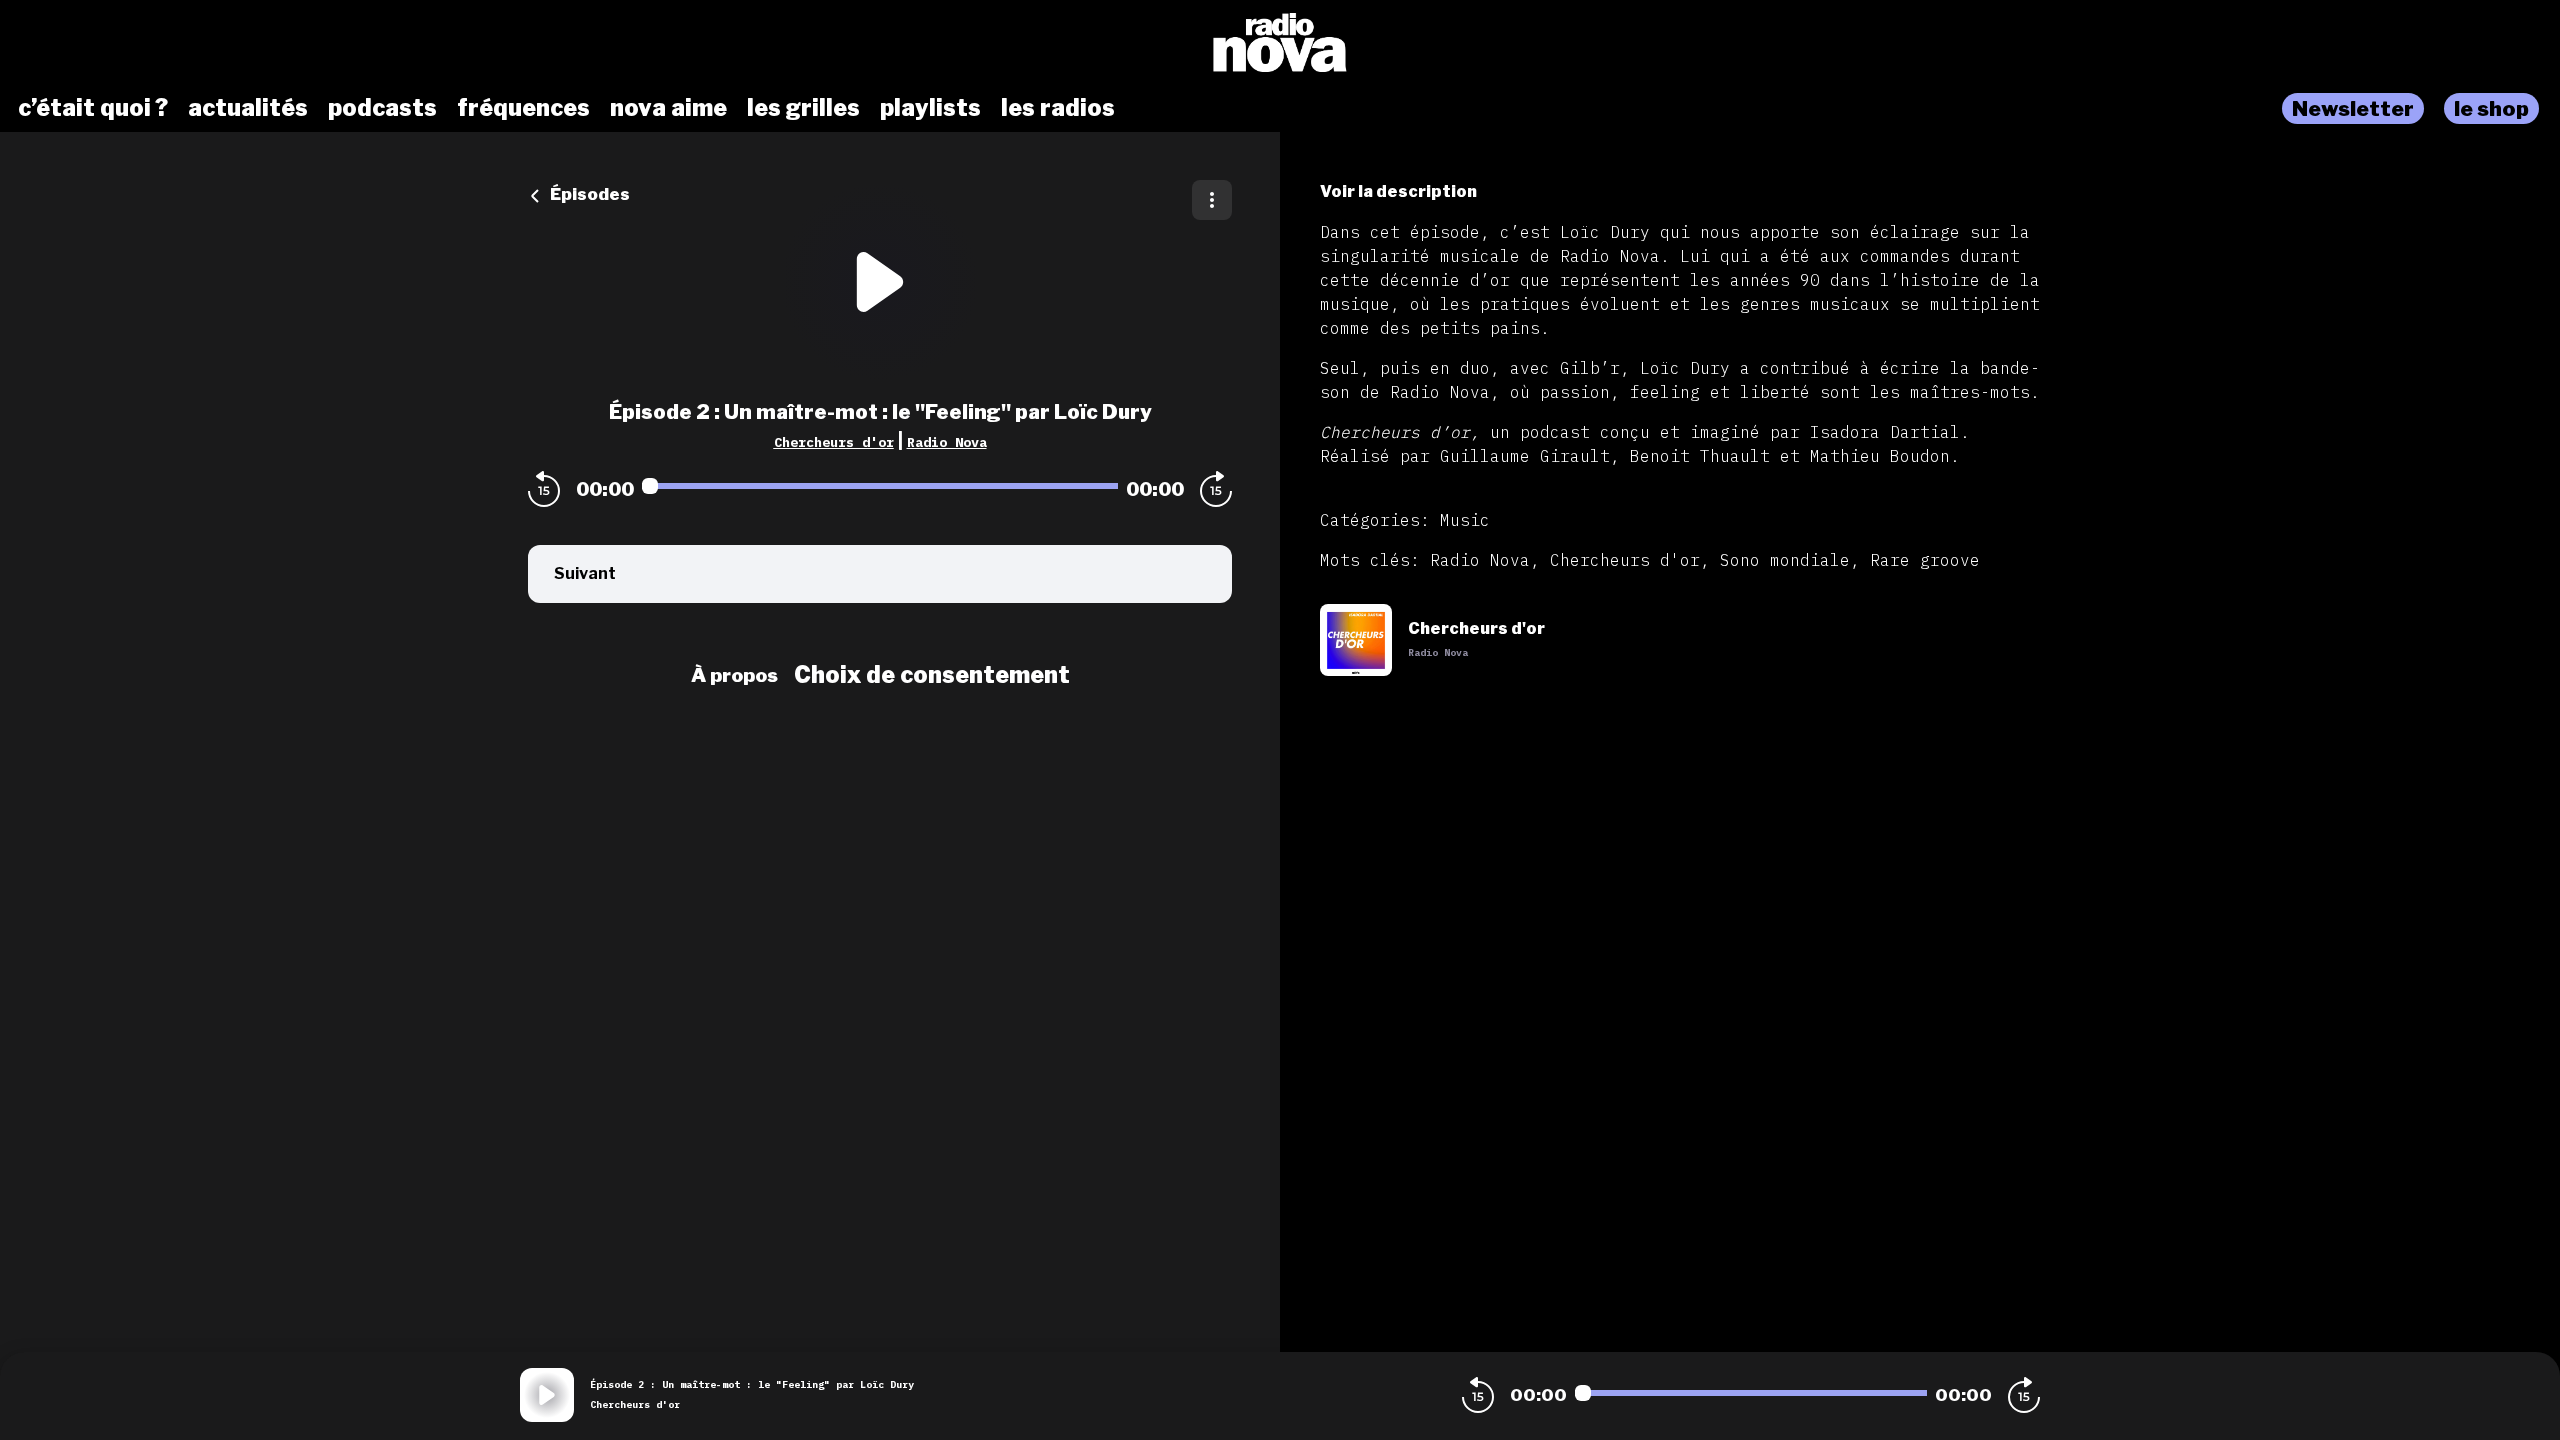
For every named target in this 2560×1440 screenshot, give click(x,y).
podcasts (382, 108)
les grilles (803, 108)
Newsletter (2353, 108)
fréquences (523, 108)
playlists (930, 108)
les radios (1058, 108)
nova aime (668, 108)
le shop (2491, 108)
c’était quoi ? (93, 108)
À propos (734, 675)
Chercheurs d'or (834, 442)
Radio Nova (947, 442)
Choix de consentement (932, 675)
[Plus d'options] (1212, 200)
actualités (248, 108)
